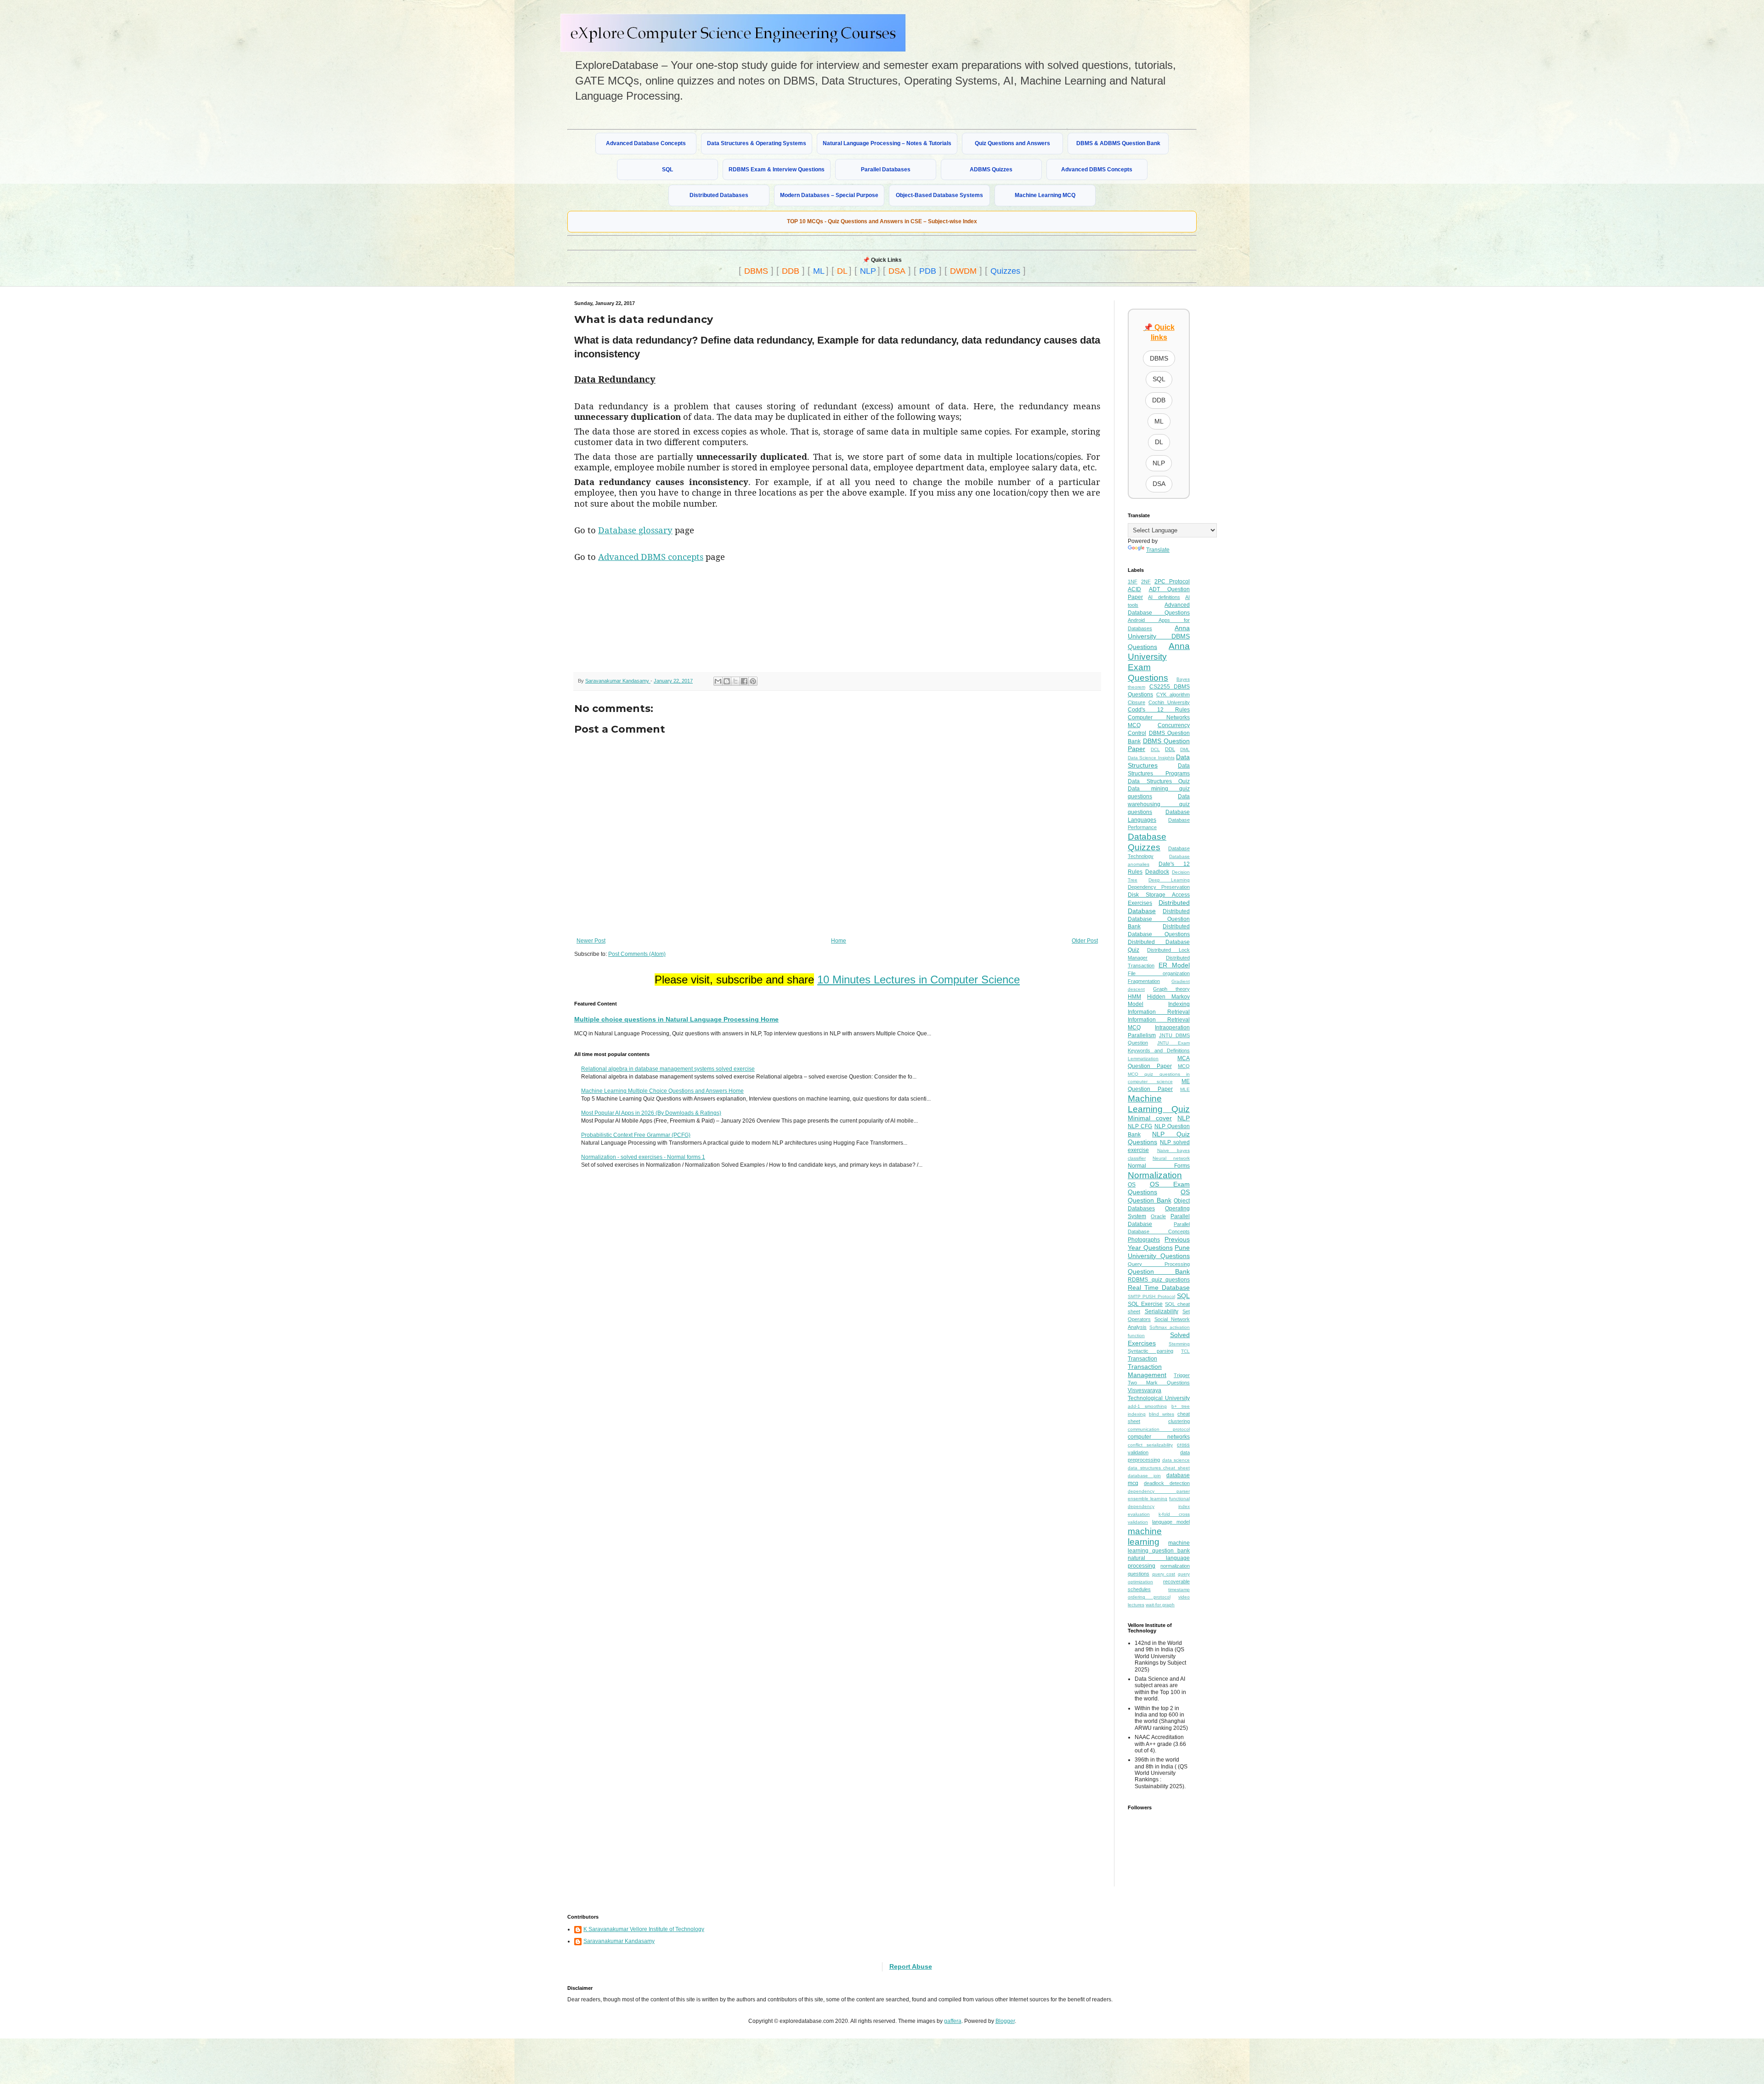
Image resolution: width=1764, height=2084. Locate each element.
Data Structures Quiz (1159, 781)
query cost (1164, 1574)
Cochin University (1169, 702)
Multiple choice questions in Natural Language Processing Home (676, 1019)
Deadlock (1157, 872)
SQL (667, 169)
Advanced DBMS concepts (651, 556)
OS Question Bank (1159, 1196)
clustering (1179, 1421)
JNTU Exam (1173, 1043)
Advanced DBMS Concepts (1097, 169)
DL (842, 271)
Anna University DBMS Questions (1159, 637)
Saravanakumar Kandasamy (619, 1941)
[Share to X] (735, 681)
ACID (1134, 589)
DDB (791, 271)
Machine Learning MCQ (1045, 195)
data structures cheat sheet (1159, 1468)
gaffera (953, 2021)
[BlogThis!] (727, 681)
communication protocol (1159, 1429)
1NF (1133, 582)
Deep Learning (1169, 880)
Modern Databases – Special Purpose (829, 195)
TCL (1185, 1351)
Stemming (1179, 1344)
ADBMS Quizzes (991, 169)
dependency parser (1159, 1491)
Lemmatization (1143, 1059)
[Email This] (718, 681)
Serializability (1162, 1311)
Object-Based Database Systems (939, 195)
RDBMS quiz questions (1159, 1280)
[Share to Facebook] (744, 681)
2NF (1146, 582)
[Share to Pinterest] (753, 681)
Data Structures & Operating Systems (757, 143)
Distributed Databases (719, 195)
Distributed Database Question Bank (1159, 919)
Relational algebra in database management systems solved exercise (668, 1069)
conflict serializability (1150, 1445)
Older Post (1085, 941)
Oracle (1158, 1216)
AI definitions (1164, 597)
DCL (1155, 749)
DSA (897, 271)
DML (1185, 749)
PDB (928, 271)
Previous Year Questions (1159, 1243)
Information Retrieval (1159, 1012)
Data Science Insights (1151, 758)
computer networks (1159, 1437)
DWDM (963, 271)
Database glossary (635, 530)
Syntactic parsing (1151, 1351)
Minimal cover (1150, 1118)
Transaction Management (1147, 1371)
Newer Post (591, 941)
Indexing (1179, 1004)
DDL (1170, 749)
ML (819, 271)
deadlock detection (1167, 1483)
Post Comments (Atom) (637, 954)
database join (1144, 1476)
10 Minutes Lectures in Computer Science (919, 980)
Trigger (1182, 1375)
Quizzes (1005, 271)
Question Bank (1159, 1271)
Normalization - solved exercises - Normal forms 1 (643, 1157)
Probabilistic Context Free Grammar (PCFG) (636, 1135)
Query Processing (1159, 1264)
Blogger (1005, 2021)
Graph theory (1171, 989)
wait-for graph (1160, 1605)
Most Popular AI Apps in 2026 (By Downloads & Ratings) (651, 1113)
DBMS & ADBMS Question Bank (1118, 143)
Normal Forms (1159, 1166)
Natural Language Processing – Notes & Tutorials (887, 143)
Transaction (1142, 1359)
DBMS (756, 271)
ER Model (1174, 965)
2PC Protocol (1172, 582)
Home (839, 941)
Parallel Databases (886, 169)
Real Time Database (1159, 1288)
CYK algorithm (1173, 695)
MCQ (1184, 1066)
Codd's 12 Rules (1159, 710)
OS (1132, 1185)
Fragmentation (1144, 981)
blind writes (1162, 1414)
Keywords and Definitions (1159, 1050)
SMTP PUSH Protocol (1151, 1296)
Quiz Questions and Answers (1012, 143)
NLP (868, 271)
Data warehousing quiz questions (1159, 804)
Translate (1158, 550)
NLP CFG (1140, 1126)
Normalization (1155, 1175)
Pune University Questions (1159, 1252)
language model (1171, 1522)
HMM (1134, 997)
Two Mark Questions (1159, 1383)
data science (1176, 1460)
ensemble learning (1148, 1499)
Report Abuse (911, 1966)
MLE (1185, 1089)
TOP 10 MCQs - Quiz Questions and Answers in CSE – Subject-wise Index (882, 221)
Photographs (1144, 1240)
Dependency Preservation (1159, 887)
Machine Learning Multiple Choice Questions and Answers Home (662, 1091)
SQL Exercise (1145, 1304)
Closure (1136, 702)
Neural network (1171, 1158)
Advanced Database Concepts (646, 143)
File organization (1159, 973)
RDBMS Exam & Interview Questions (777, 169)
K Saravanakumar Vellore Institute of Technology (644, 1929)
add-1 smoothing (1147, 1406)
